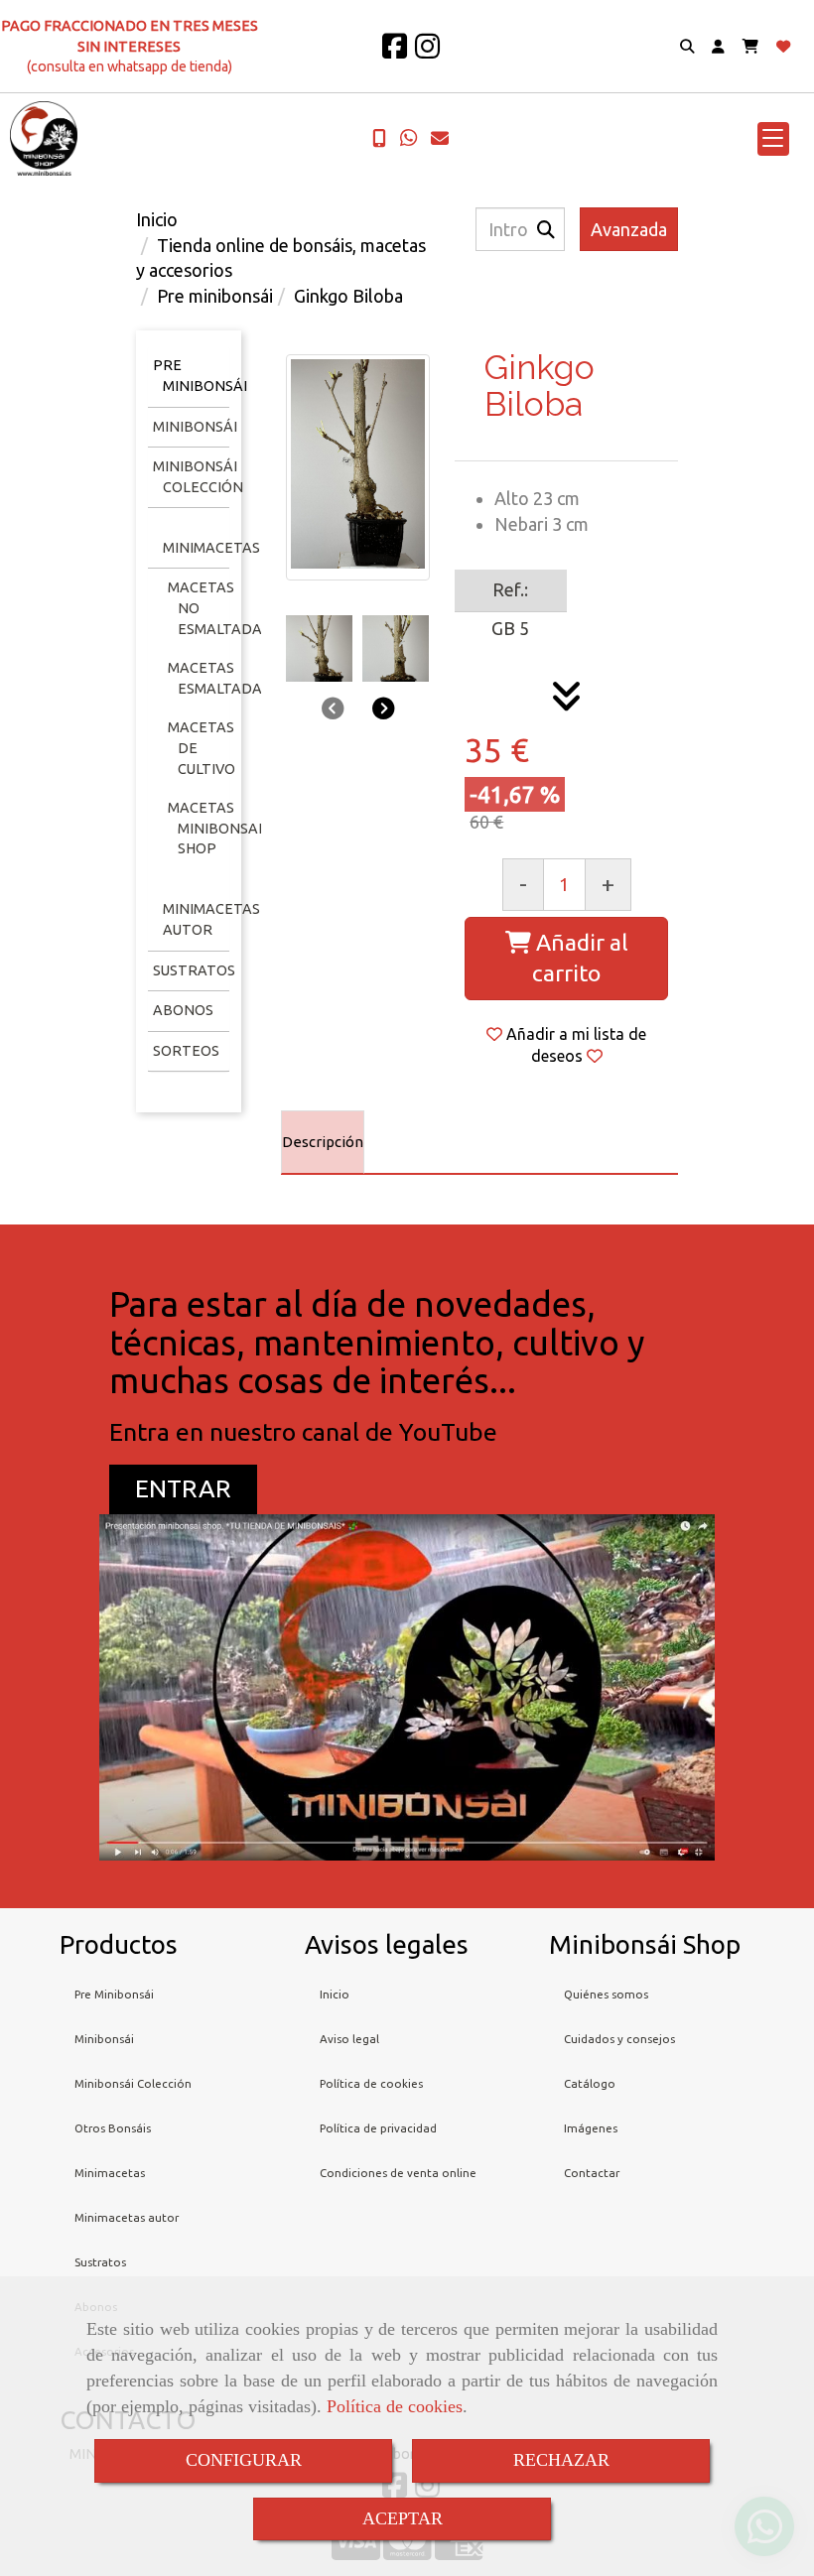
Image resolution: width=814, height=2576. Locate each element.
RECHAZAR (561, 2460)
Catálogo (590, 2083)
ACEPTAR (403, 2518)
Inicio (335, 1994)
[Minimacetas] (160, 527)
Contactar (592, 2173)
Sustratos (194, 970)
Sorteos (186, 1051)
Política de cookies (395, 2406)
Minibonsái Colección (133, 2083)
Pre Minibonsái (114, 1994)
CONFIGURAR (244, 2460)
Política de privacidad (378, 2128)
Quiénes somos (606, 1994)
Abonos (183, 1010)
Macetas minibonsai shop (215, 828)
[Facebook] (395, 52)
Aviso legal (349, 2039)
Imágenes (591, 2128)
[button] (718, 47)
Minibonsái (195, 427)
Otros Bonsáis (113, 2128)
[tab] (323, 1142)
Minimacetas (211, 548)
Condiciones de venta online (398, 2173)
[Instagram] (427, 52)
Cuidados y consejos (619, 2039)
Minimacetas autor (127, 2217)
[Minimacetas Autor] (160, 889)
